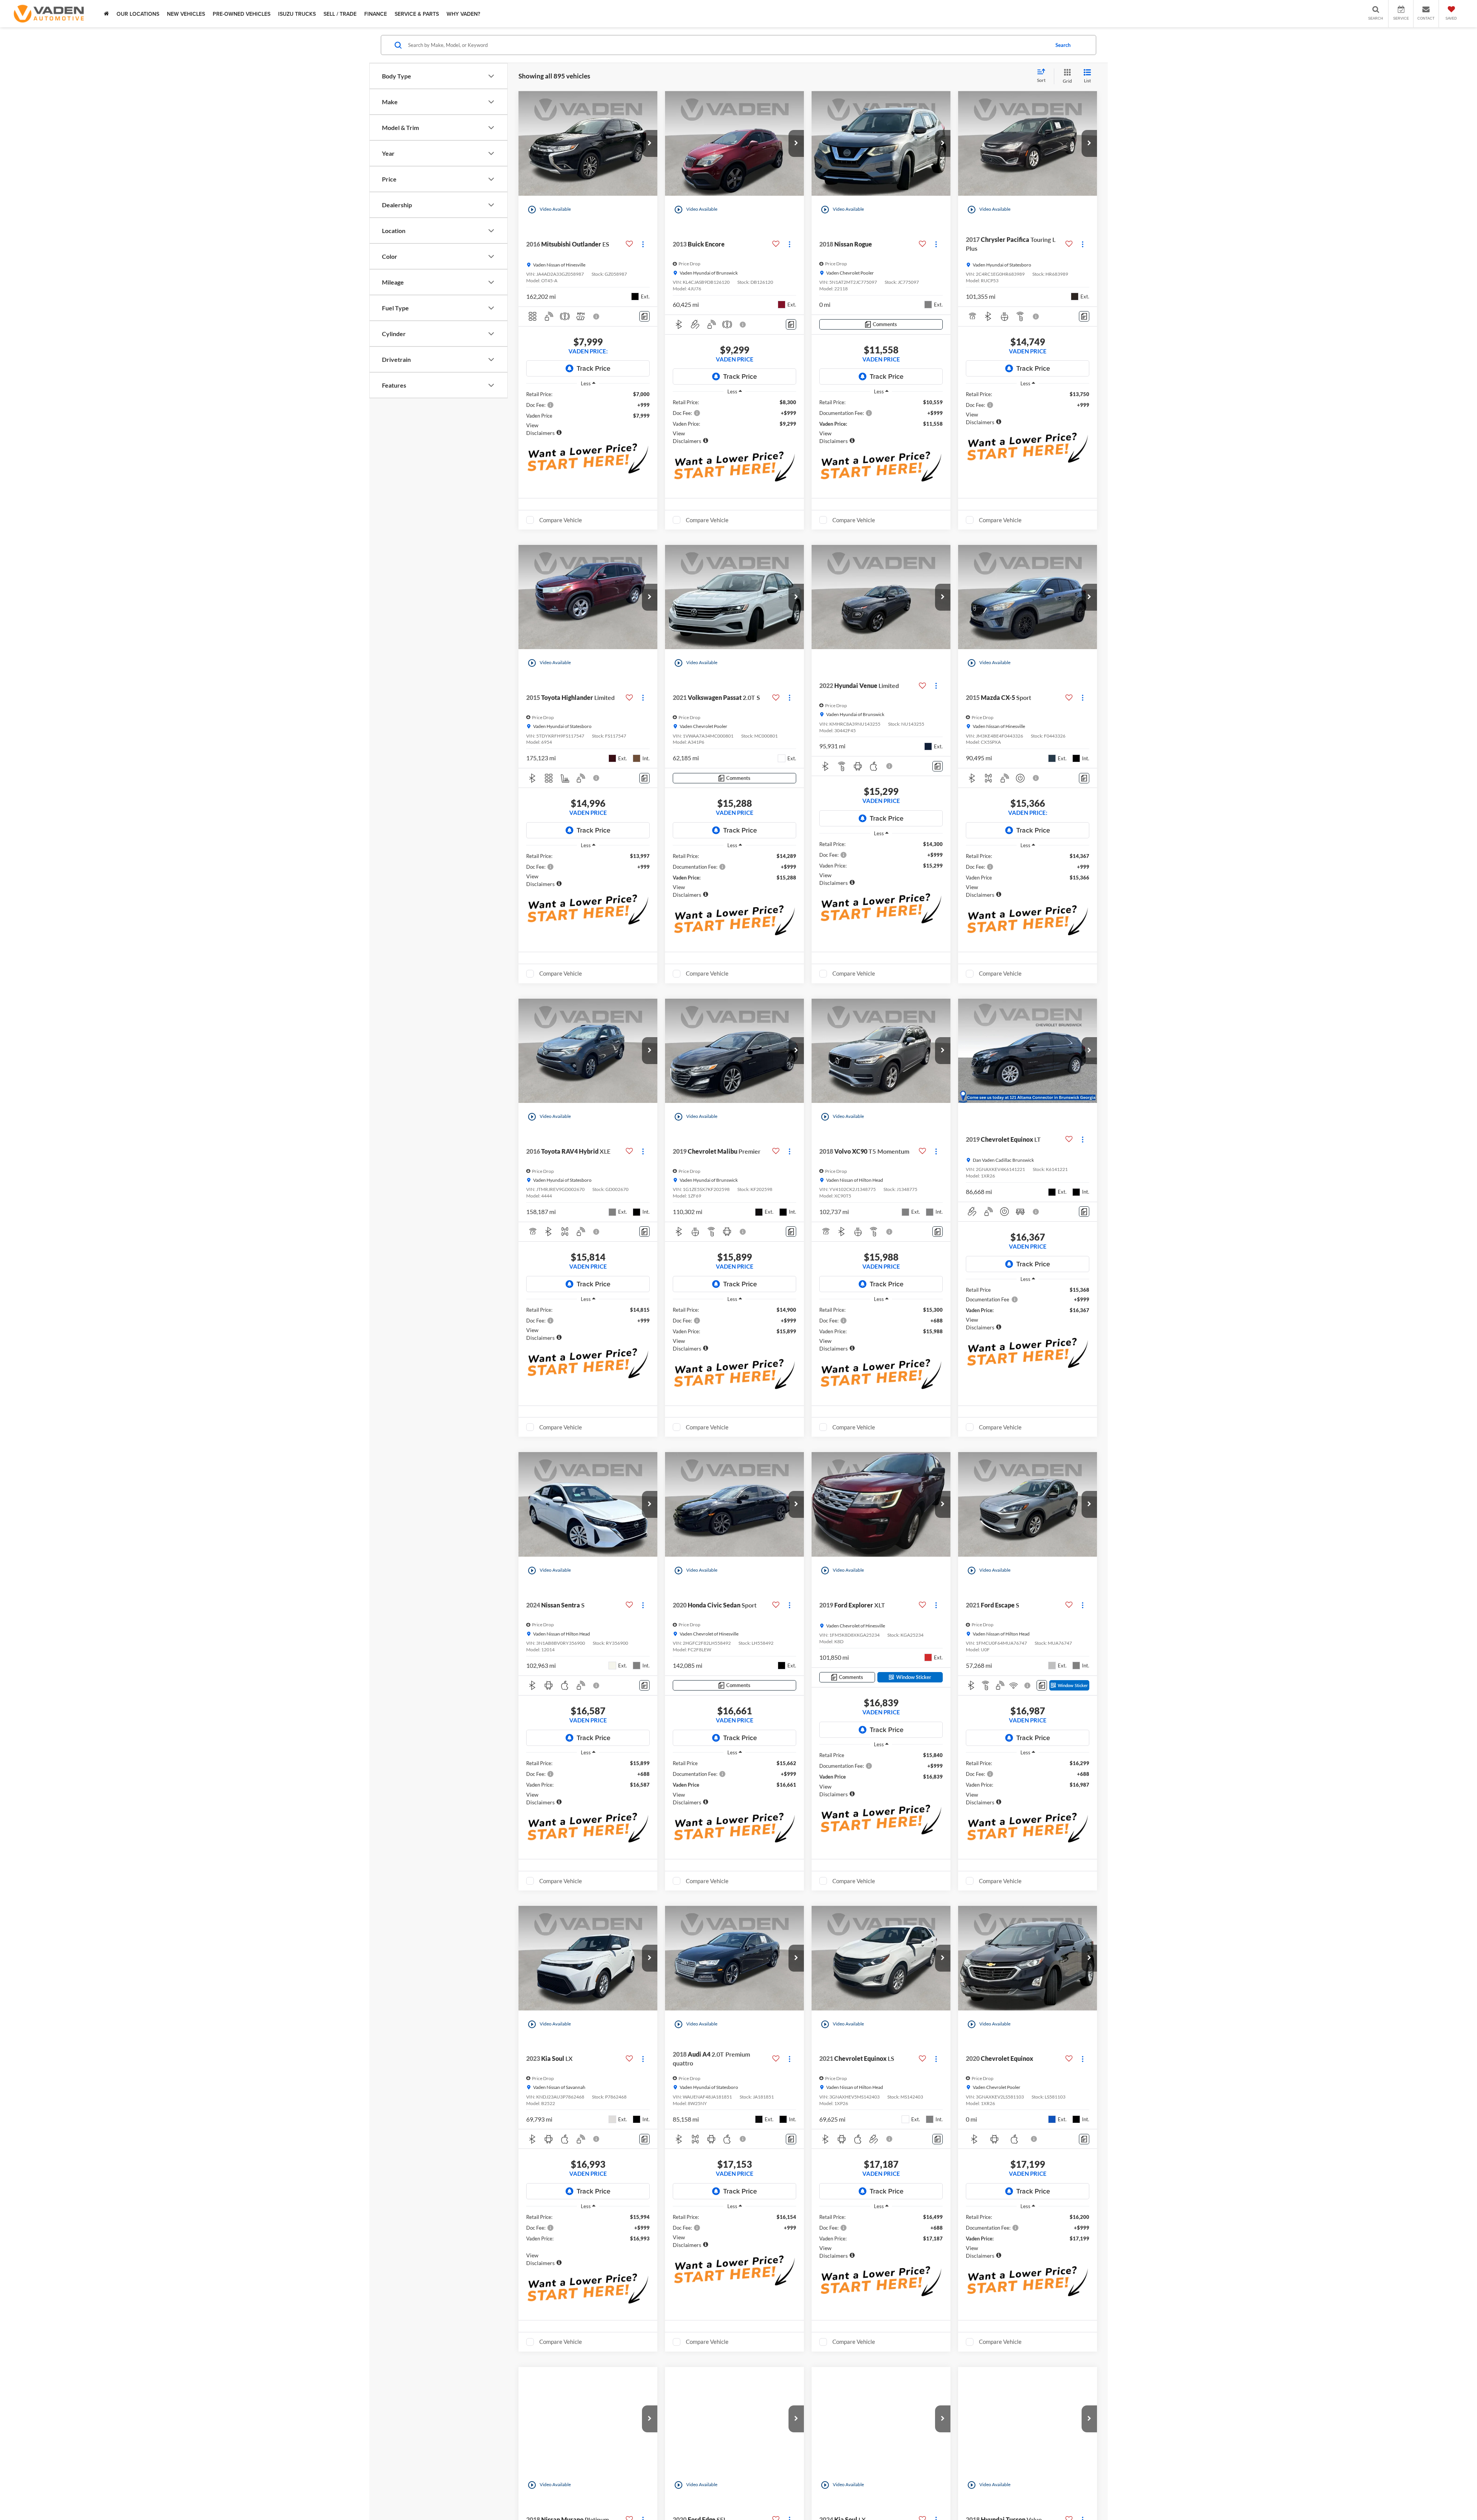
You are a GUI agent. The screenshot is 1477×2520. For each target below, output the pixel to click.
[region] (588, 414)
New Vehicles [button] (186, 14)
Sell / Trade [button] (340, 14)
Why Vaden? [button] (463, 14)
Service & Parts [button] (417, 14)
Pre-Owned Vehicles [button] (242, 14)
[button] (650, 143)
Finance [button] (376, 14)
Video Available (549, 210)
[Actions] (643, 244)
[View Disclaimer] (597, 316)
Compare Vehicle (561, 520)
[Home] (106, 14)
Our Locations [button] (138, 14)
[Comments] (644, 316)
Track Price (593, 368)
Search (1063, 45)
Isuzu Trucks (297, 14)
